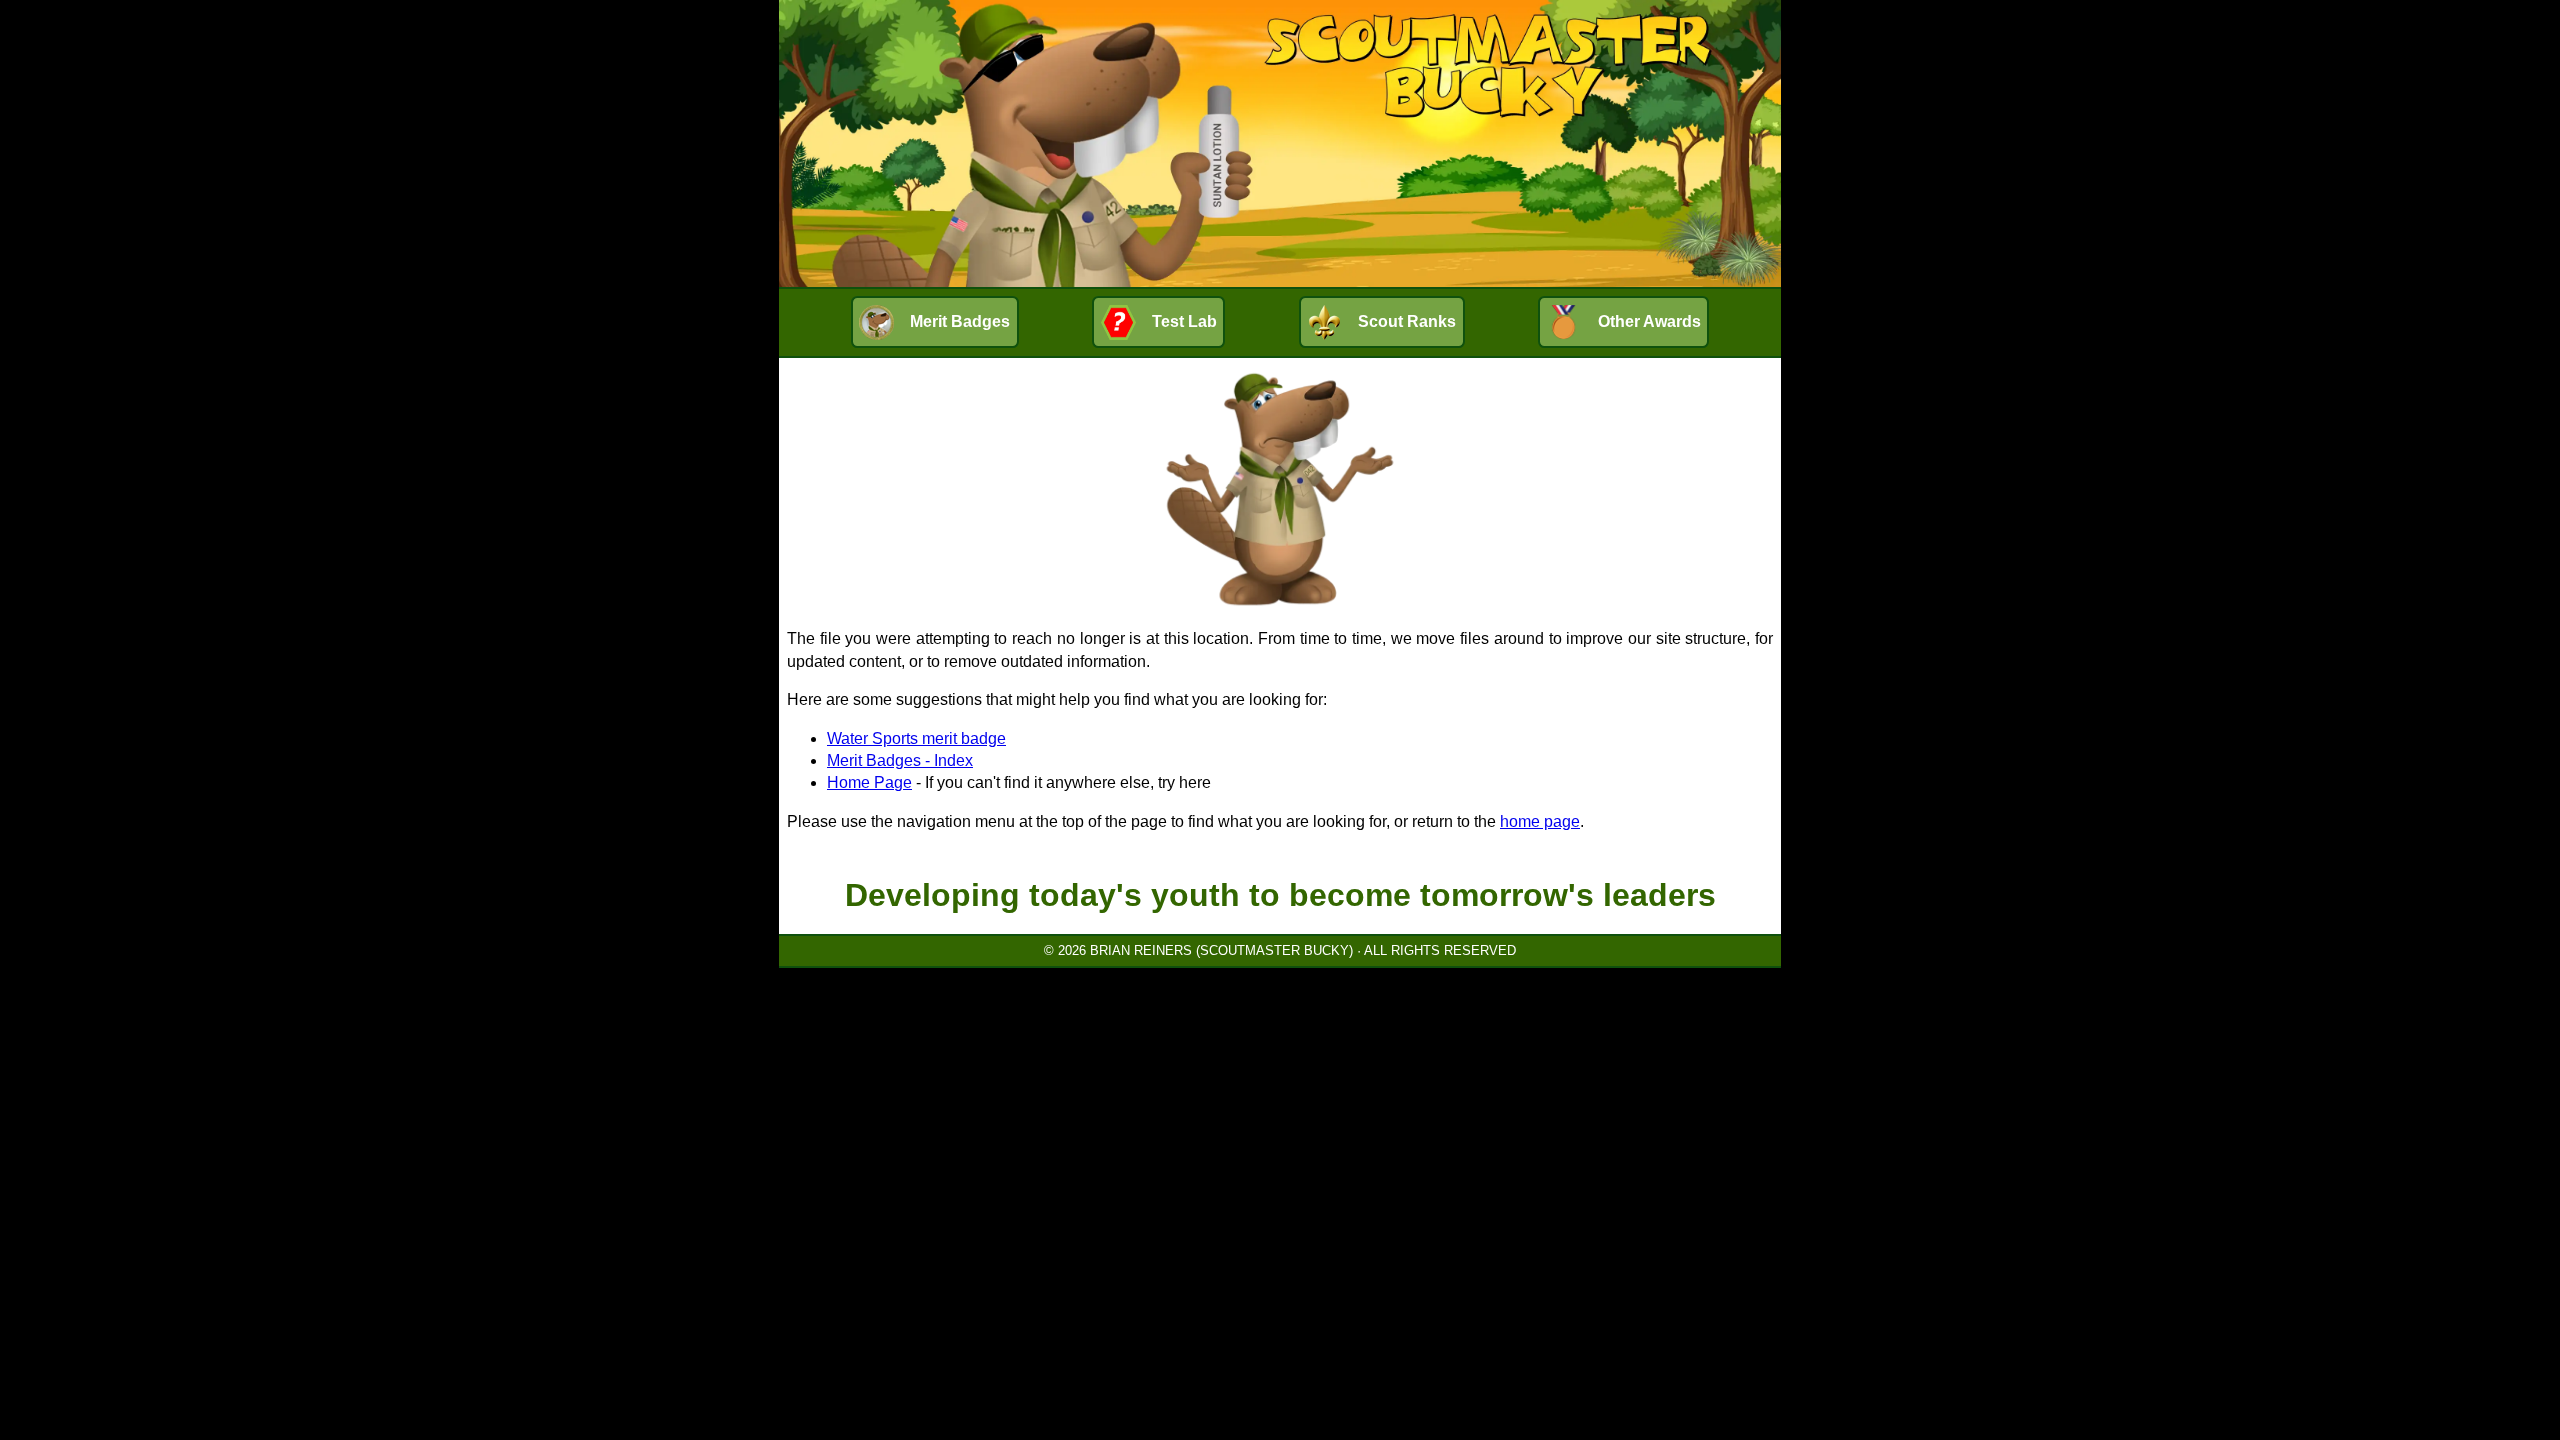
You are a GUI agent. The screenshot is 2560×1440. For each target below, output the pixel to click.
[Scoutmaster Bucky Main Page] (1280, 143)
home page (1540, 821)
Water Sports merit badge (916, 738)
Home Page (869, 782)
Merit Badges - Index (900, 760)
